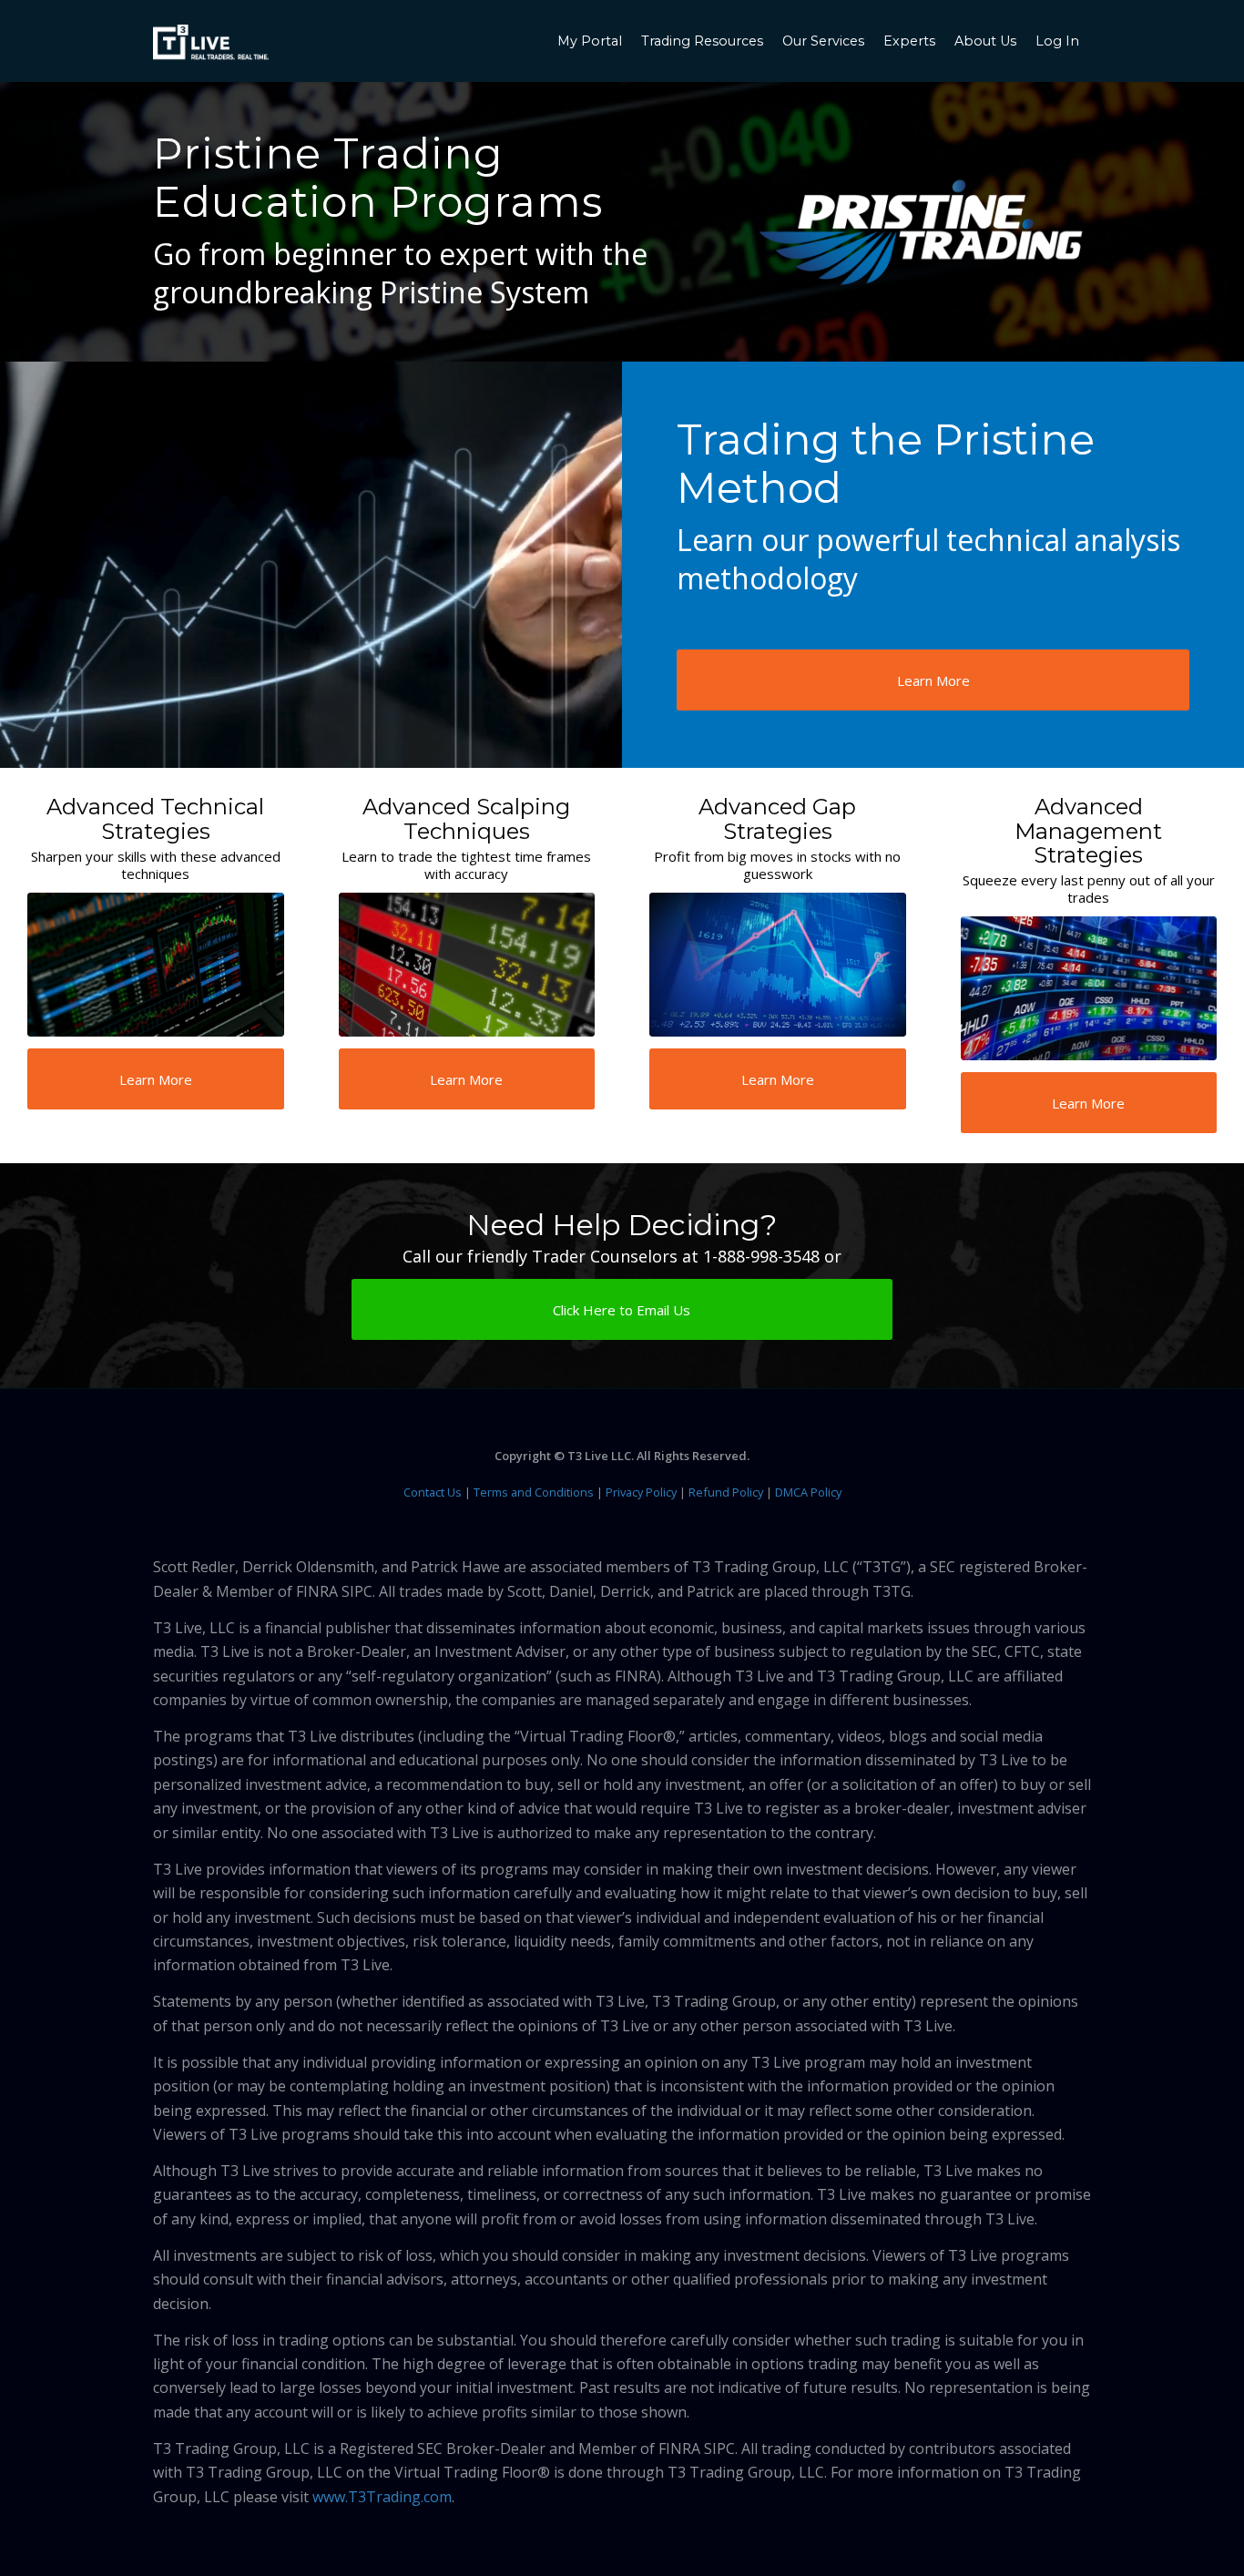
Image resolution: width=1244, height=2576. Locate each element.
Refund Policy (726, 1492)
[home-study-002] (156, 965)
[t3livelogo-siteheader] (211, 43)
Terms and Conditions (534, 1492)
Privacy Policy (641, 1492)
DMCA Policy (808, 1492)
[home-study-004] (778, 965)
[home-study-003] (467, 965)
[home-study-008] (1089, 988)
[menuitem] (592, 41)
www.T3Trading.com (382, 2497)
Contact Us (433, 1492)
